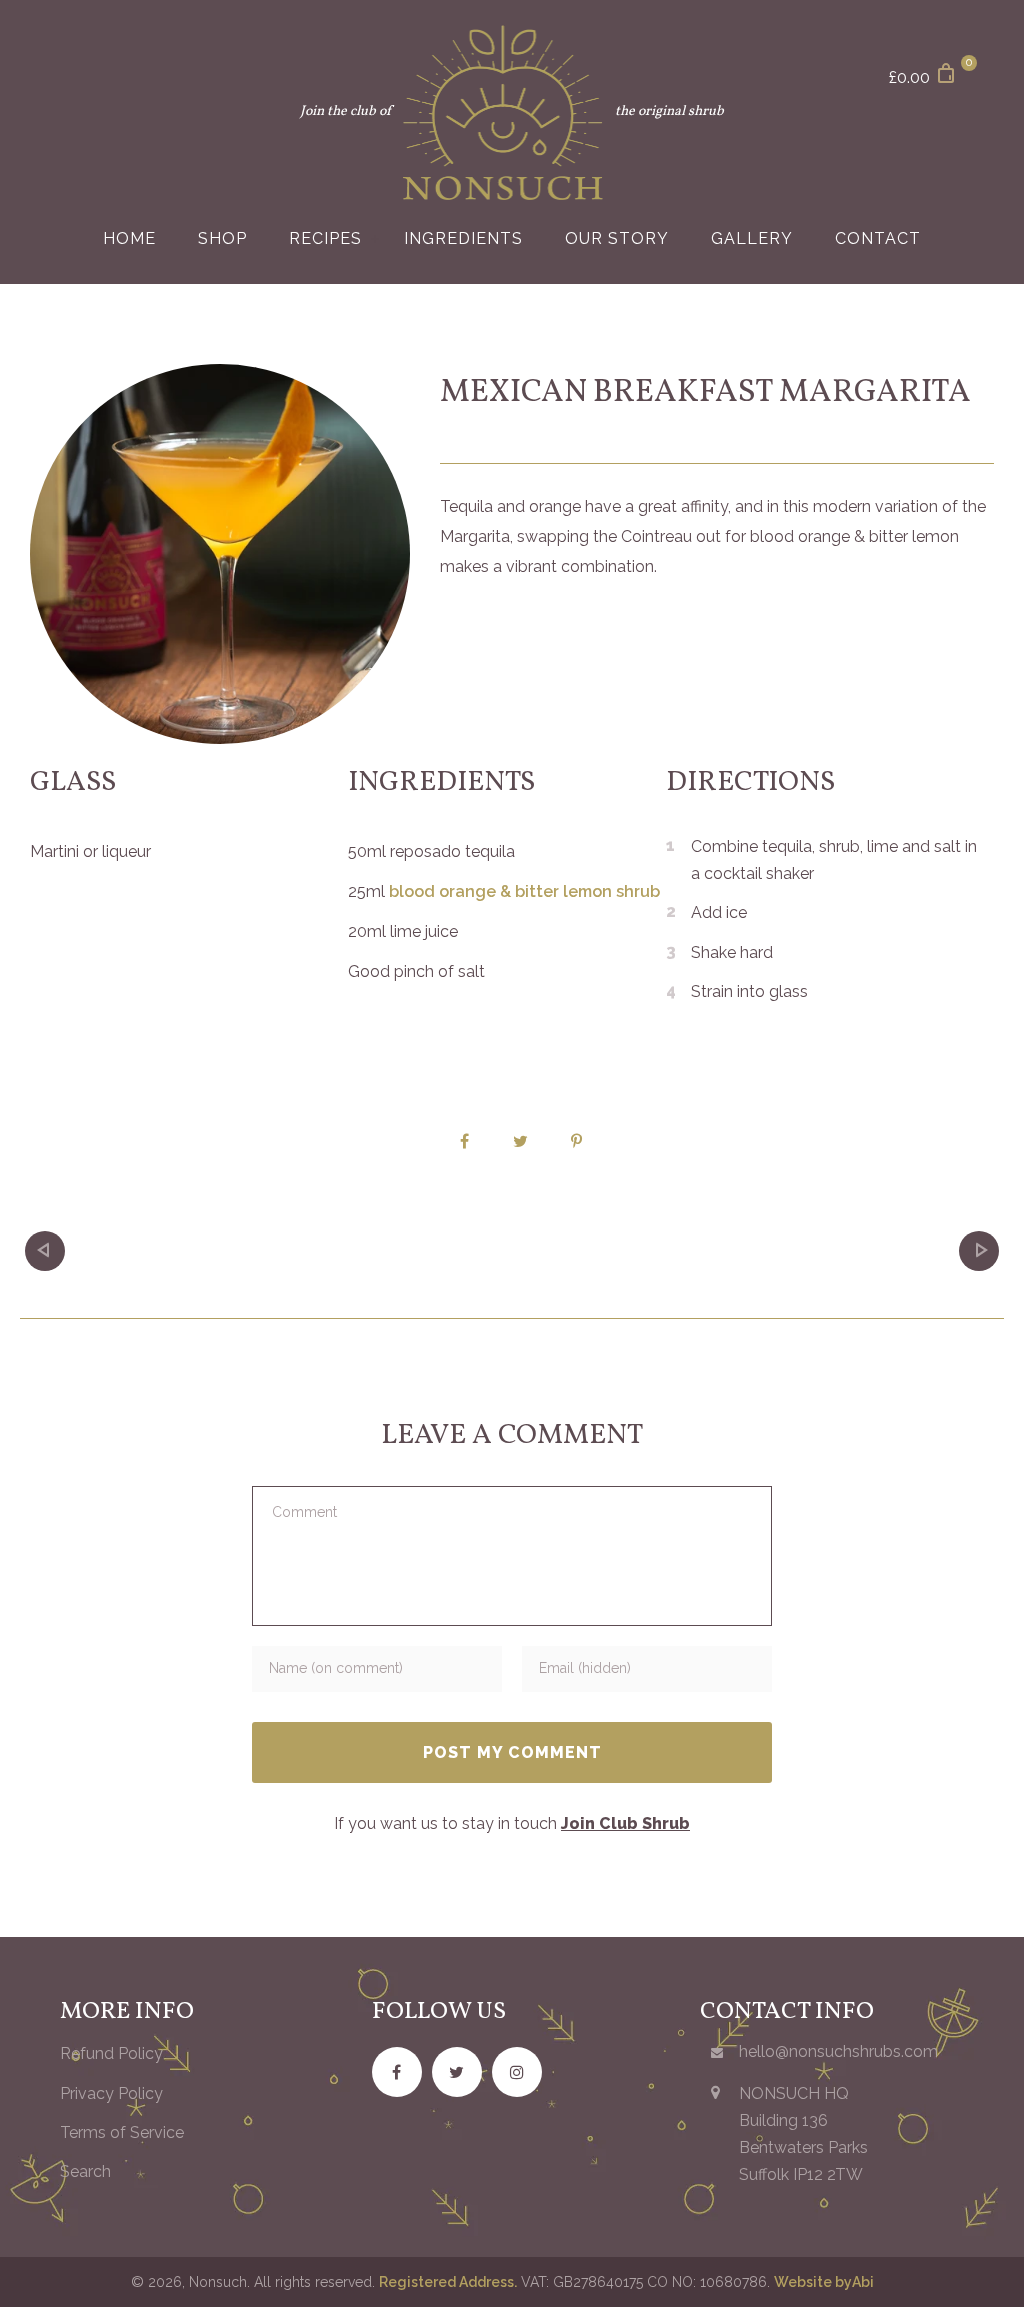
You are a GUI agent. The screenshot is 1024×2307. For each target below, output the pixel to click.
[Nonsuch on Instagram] (517, 2072)
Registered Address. (448, 2282)
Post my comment (512, 1752)
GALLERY (752, 238)
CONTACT (878, 238)
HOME (129, 238)
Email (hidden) (585, 1665)
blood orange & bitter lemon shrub (524, 891)
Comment (301, 1505)
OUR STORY (617, 238)
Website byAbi (824, 2282)
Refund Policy (111, 2053)
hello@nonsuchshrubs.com (838, 2051)
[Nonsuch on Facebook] (397, 2072)
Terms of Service (122, 2132)
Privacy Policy (111, 2093)
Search (85, 2171)
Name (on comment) (336, 1665)
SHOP (222, 238)
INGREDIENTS (463, 238)
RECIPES (325, 238)
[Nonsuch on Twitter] (457, 2072)
